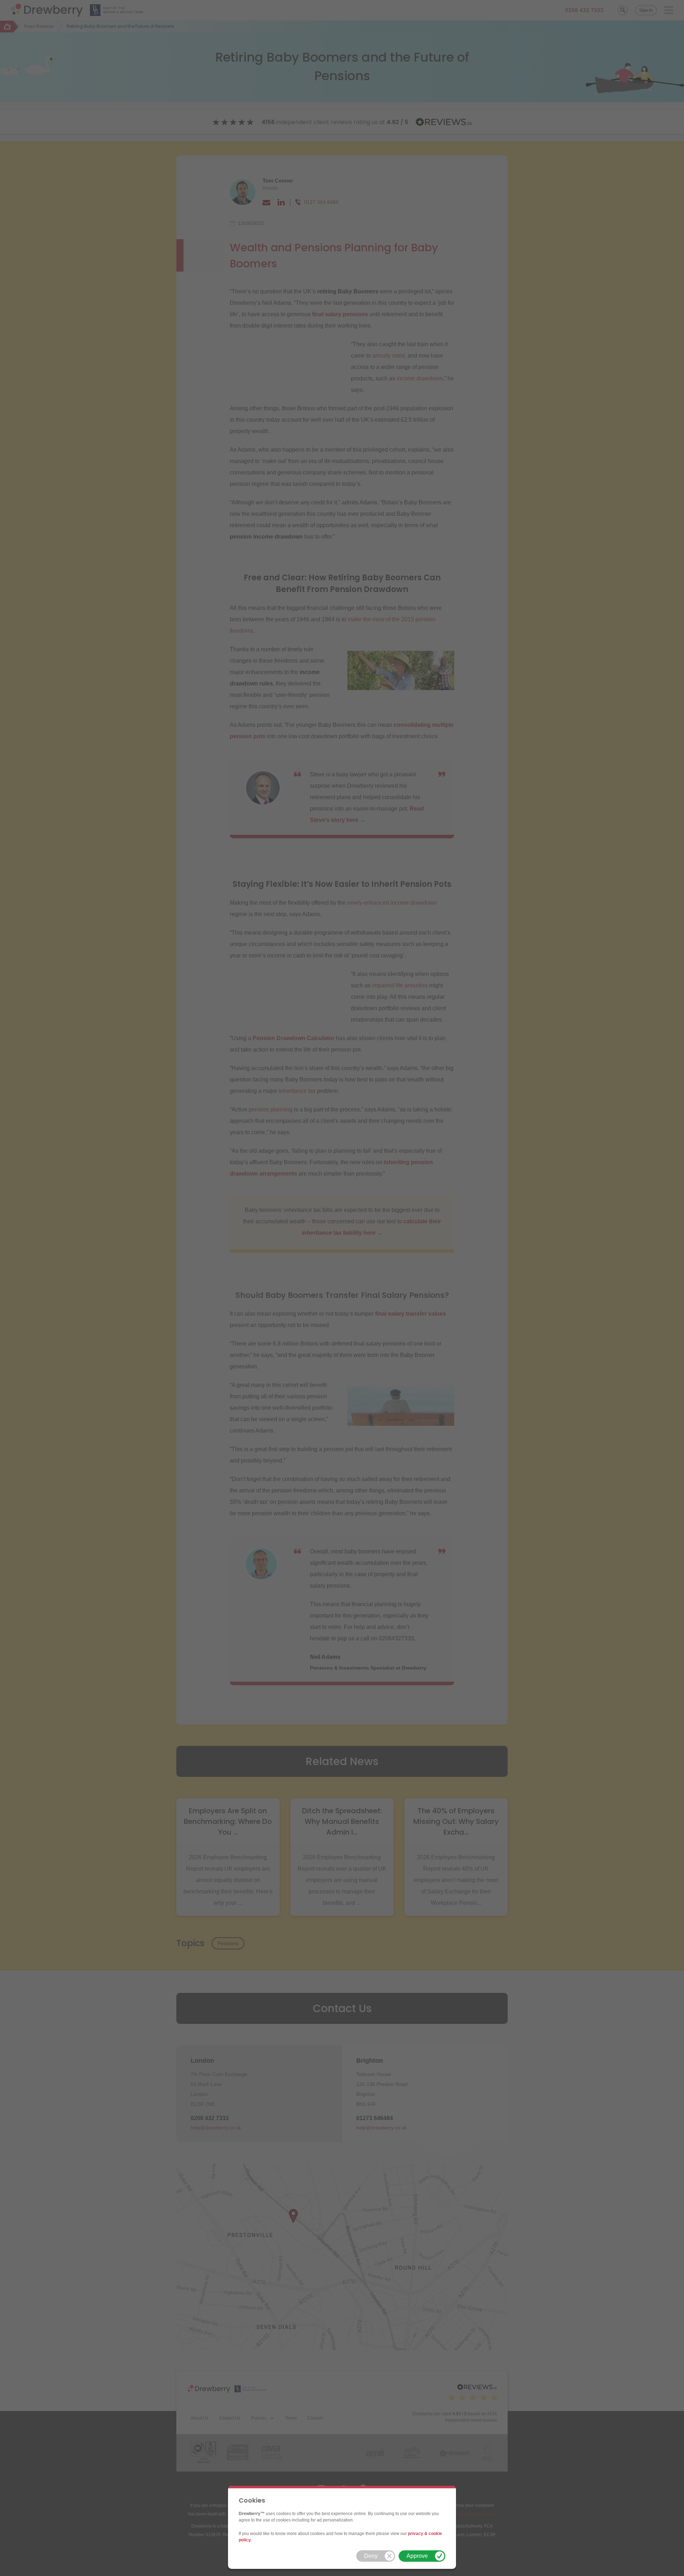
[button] (376, 2556)
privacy (416, 2534)
